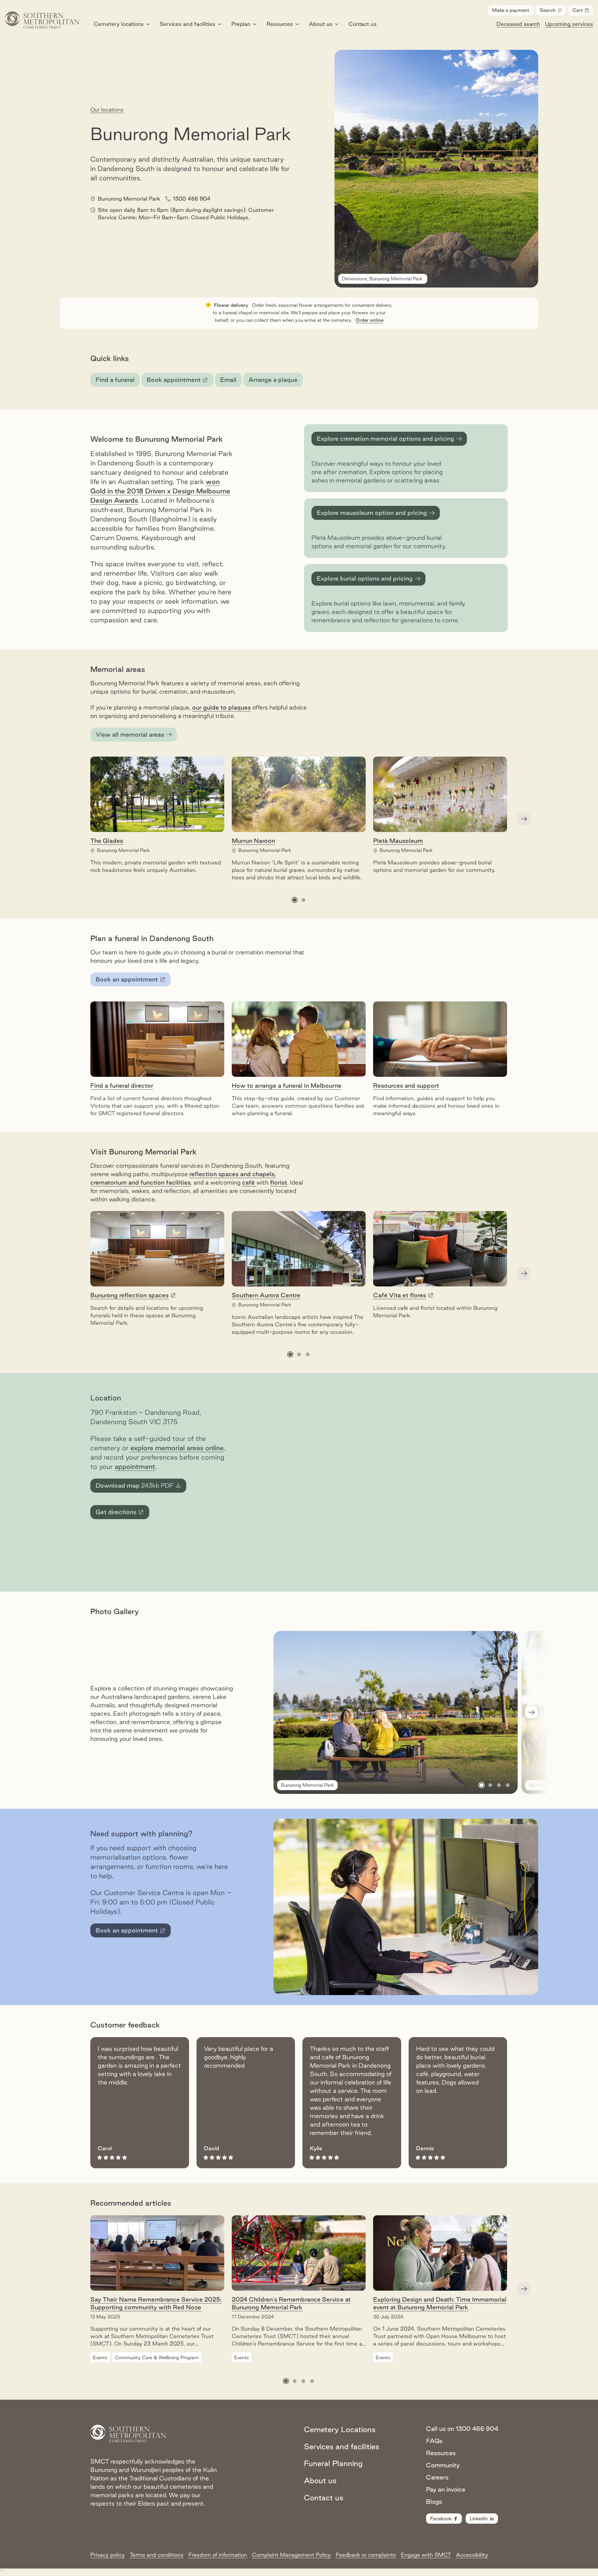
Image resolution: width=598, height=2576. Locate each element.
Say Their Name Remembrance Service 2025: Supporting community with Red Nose (156, 2303)
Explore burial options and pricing (365, 578)
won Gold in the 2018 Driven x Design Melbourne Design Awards (160, 491)
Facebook (441, 2519)
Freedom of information (218, 2555)
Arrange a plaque (273, 380)
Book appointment (180, 382)
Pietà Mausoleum (398, 841)
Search (548, 10)
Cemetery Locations (340, 2429)
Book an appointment (131, 981)
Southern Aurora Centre (266, 1295)
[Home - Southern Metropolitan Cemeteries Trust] (42, 20)
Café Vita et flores (400, 1295)
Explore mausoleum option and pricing (372, 513)
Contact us (363, 24)
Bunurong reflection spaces (129, 1295)
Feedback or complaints (366, 2555)
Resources (280, 24)
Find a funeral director (122, 1086)
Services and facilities (187, 24)
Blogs (434, 2502)
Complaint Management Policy (291, 2555)
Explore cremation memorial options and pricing (385, 439)
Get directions (122, 1514)
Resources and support (406, 1086)
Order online (370, 320)
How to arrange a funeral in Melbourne (287, 1086)
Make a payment (511, 10)
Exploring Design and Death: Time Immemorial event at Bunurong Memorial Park (440, 2303)
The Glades (107, 841)
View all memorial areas (130, 734)
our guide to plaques (221, 707)
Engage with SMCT (426, 2555)
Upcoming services (569, 24)
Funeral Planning (333, 2463)
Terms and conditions (157, 2555)
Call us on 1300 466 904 (462, 2429)
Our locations (107, 109)
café (249, 1182)
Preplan (241, 24)
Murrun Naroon (253, 841)
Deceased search (518, 24)
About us (321, 24)
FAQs (434, 2441)
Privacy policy (108, 2555)
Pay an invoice (446, 2489)
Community (443, 2465)
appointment (135, 1466)
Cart (583, 12)
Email (228, 380)
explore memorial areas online (176, 1448)
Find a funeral (115, 380)
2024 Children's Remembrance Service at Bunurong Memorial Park (291, 2303)
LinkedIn (479, 2519)
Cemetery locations (119, 24)
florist (279, 1182)
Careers (437, 2477)
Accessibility (472, 2555)
